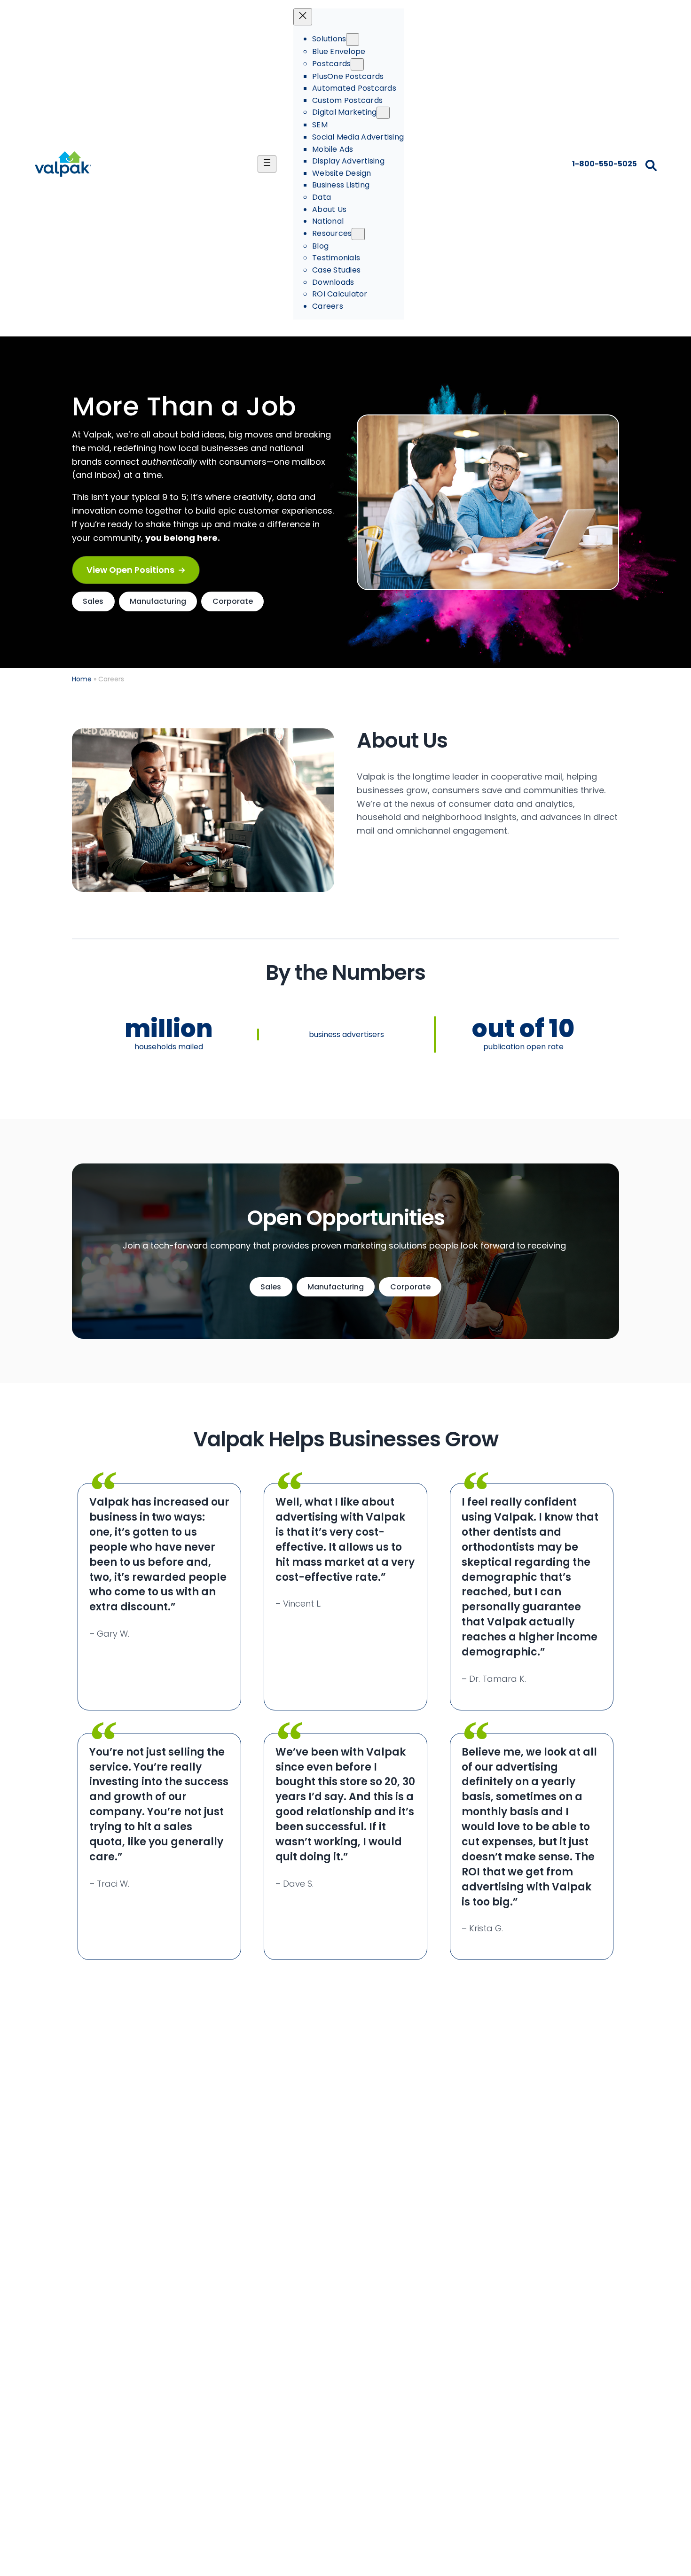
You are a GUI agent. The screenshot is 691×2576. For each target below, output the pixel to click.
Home (82, 679)
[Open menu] (267, 164)
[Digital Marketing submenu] (383, 113)
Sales (93, 601)
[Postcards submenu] (357, 64)
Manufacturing (158, 601)
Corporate (233, 601)
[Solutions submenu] (353, 39)
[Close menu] (303, 17)
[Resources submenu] (358, 234)
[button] (136, 570)
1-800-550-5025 (604, 164)
